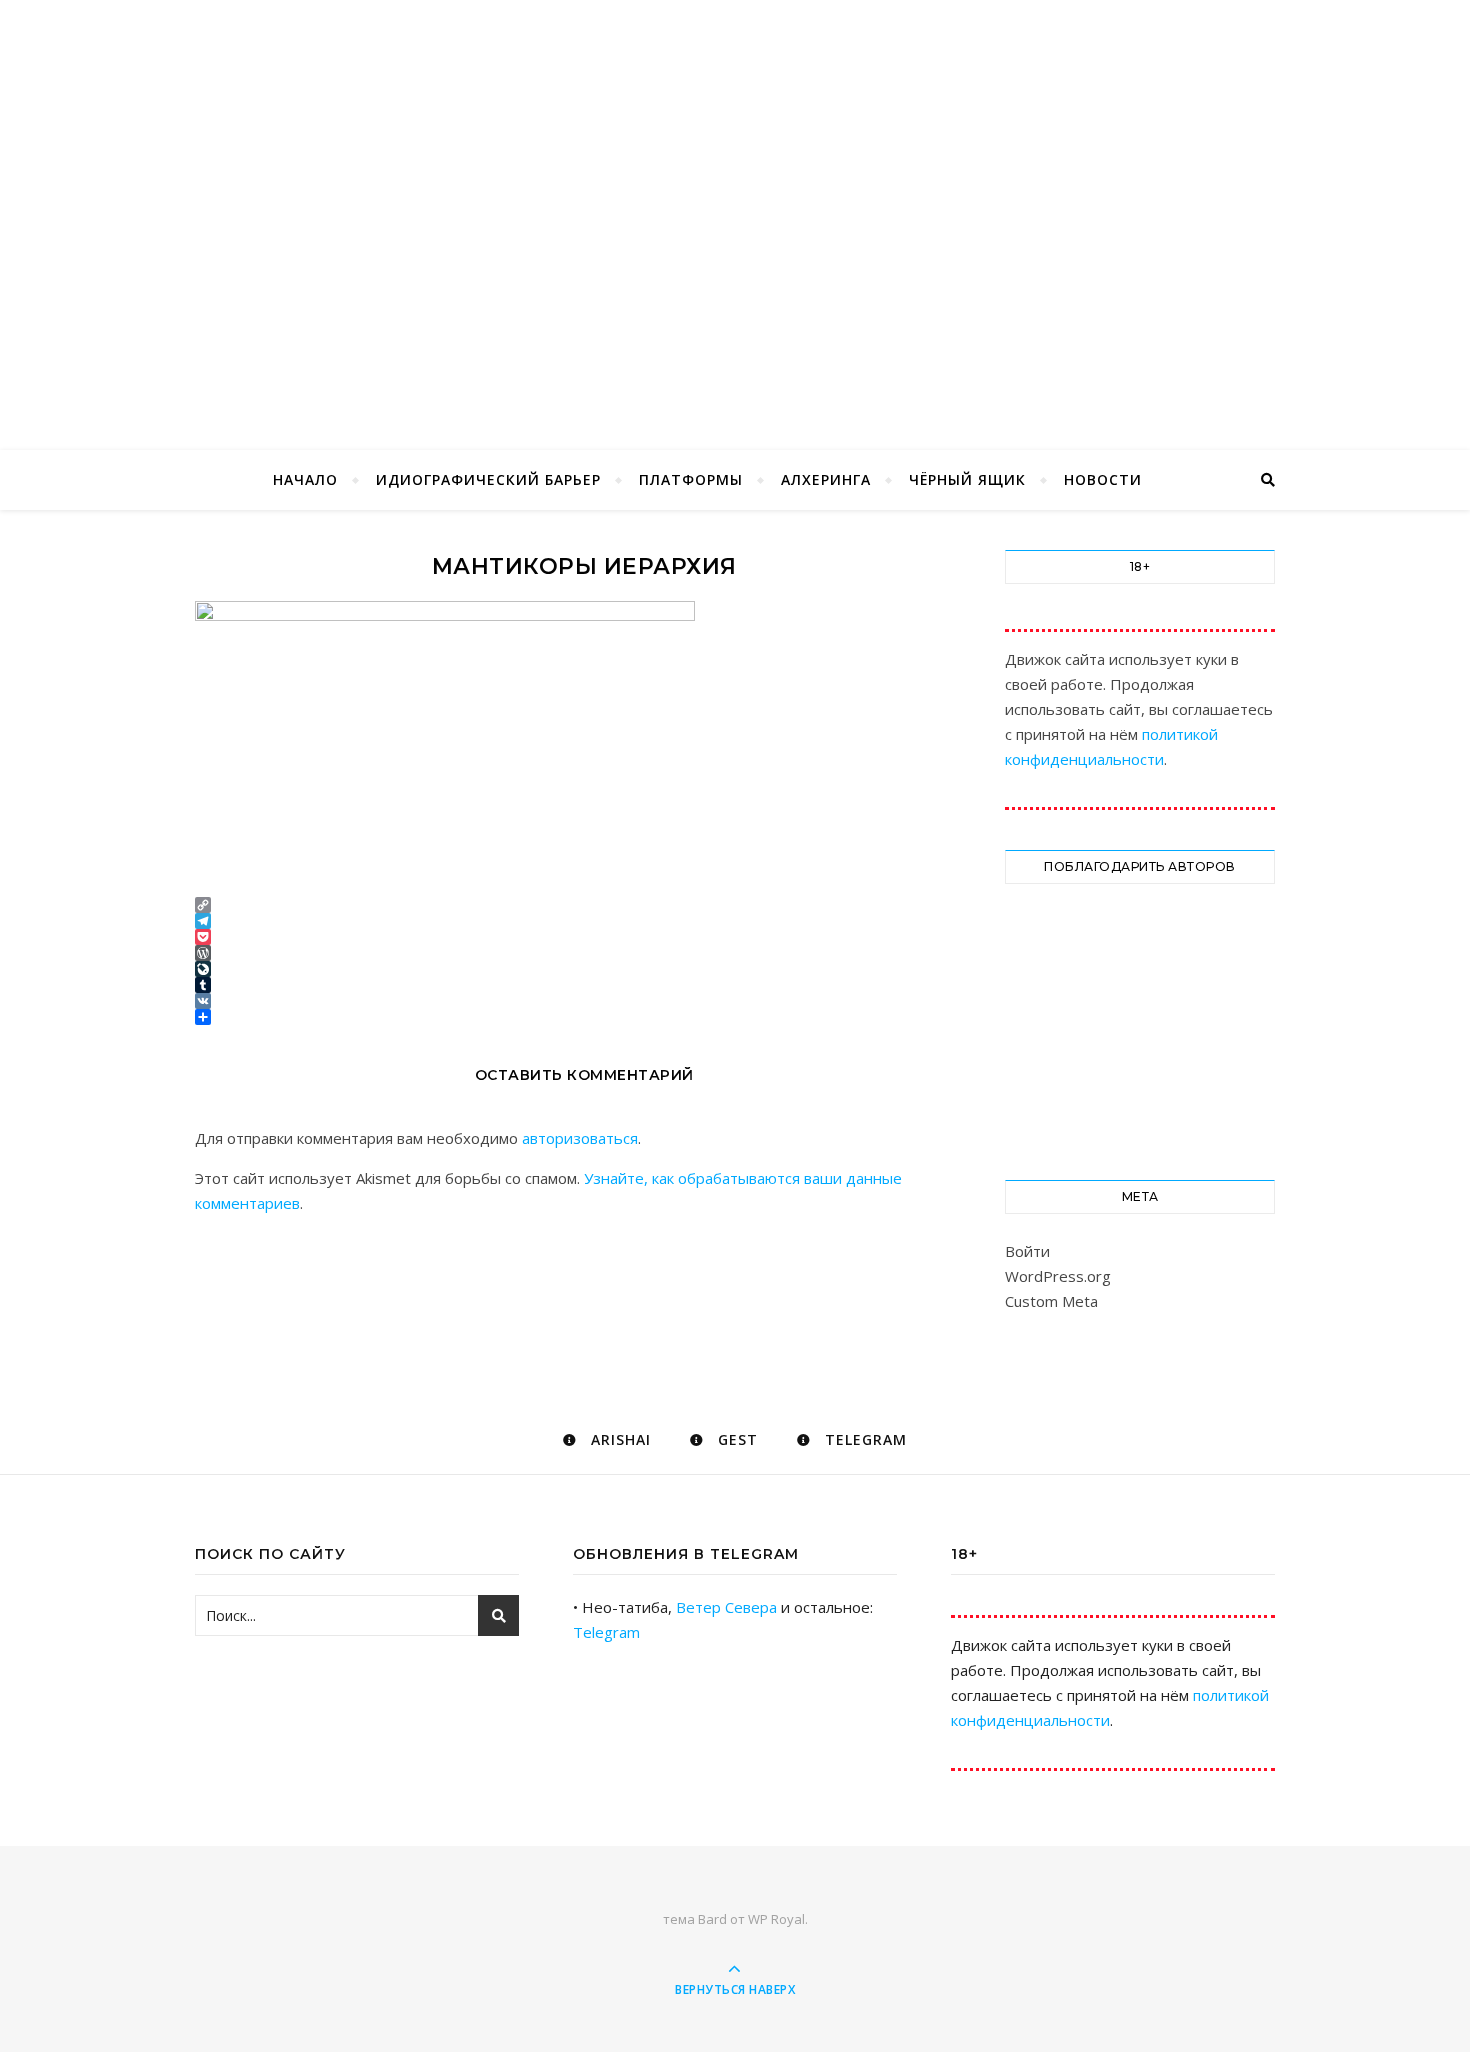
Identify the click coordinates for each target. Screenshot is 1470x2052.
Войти (1027, 1251)
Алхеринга (826, 479)
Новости (1103, 479)
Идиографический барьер (488, 479)
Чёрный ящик (967, 479)
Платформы (691, 479)
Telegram (606, 1632)
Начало (305, 479)
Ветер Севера (726, 1607)
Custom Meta (1051, 1301)
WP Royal (776, 1919)
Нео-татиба (735, 192)
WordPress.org (1058, 1276)
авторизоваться (580, 1138)
